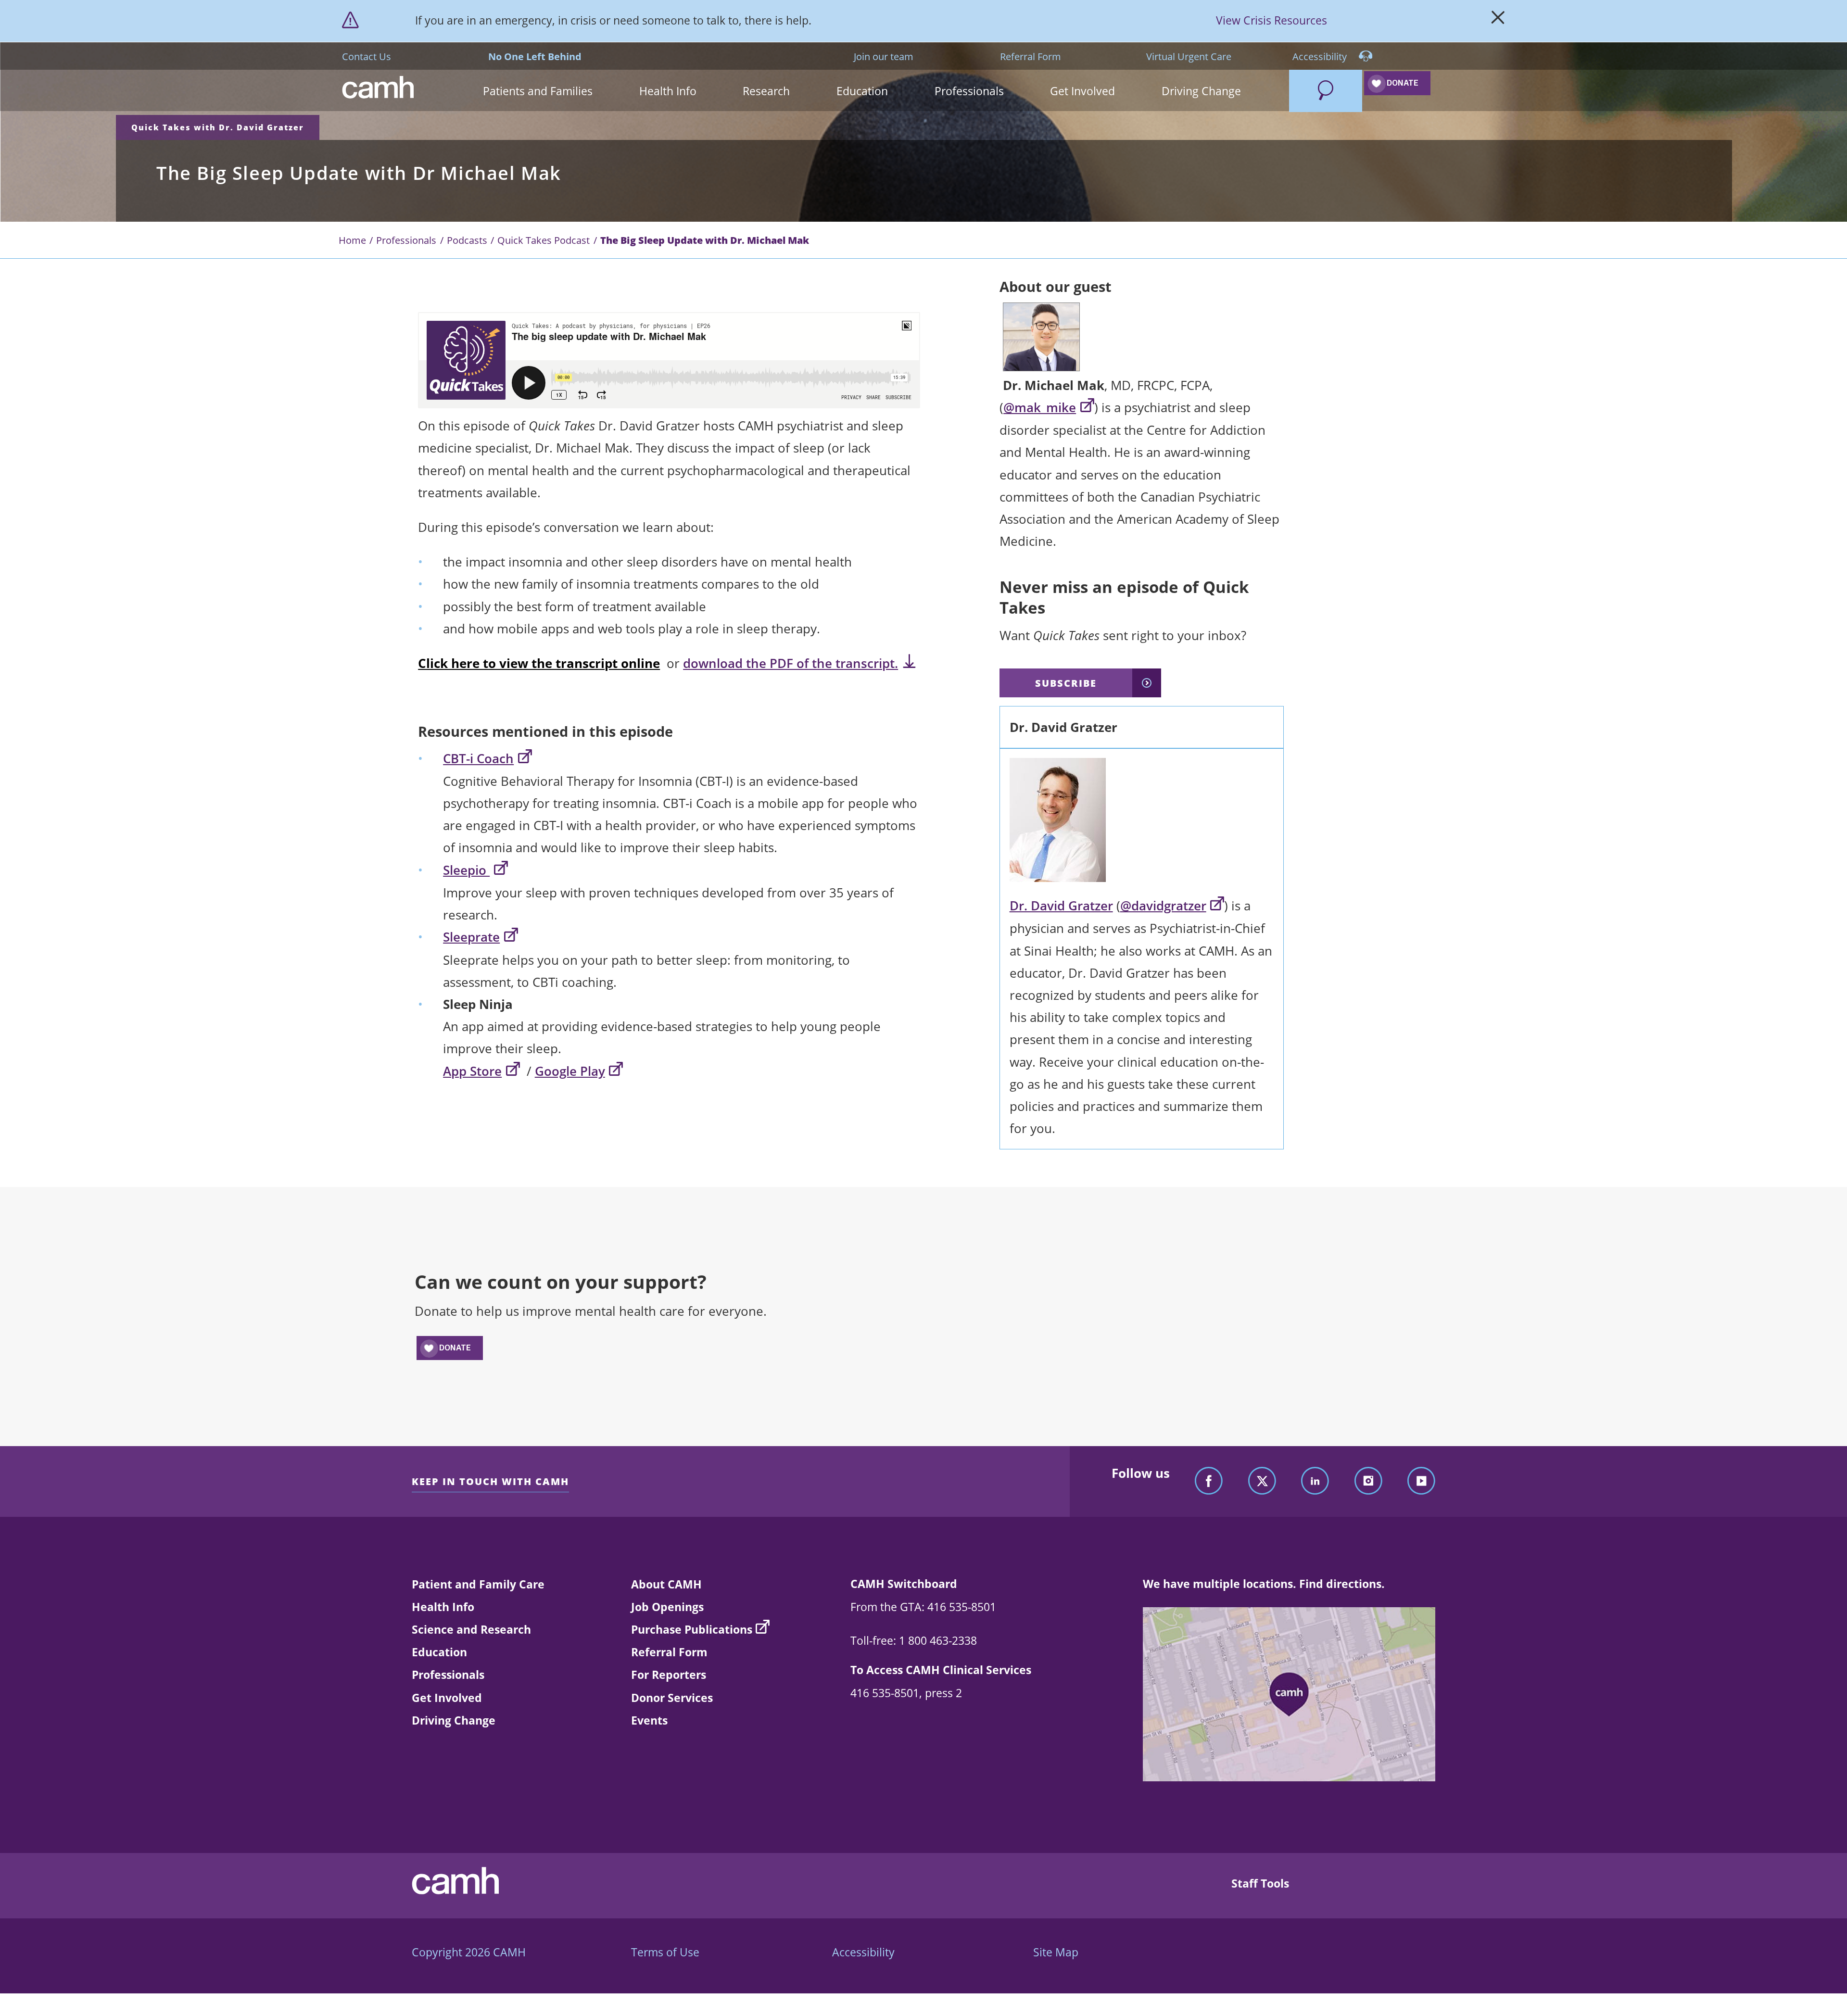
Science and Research (471, 1629)
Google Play (570, 1071)
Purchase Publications (692, 1629)
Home (352, 240)
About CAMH (666, 1584)
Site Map (1056, 1952)
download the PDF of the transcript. (791, 663)
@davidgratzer (1163, 906)
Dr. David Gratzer (1061, 906)
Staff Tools (1260, 1883)
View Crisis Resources (1271, 20)
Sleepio (466, 870)
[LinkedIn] (1315, 1481)
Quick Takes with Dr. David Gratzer (218, 127)
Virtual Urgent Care (1189, 56)
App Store (472, 1071)
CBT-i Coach (478, 759)
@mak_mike (1040, 408)
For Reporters (669, 1675)
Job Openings (667, 1607)
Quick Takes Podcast (544, 240)
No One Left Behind (535, 56)
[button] (538, 91)
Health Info (443, 1607)
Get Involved (447, 1698)
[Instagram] (1368, 1481)
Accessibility (1321, 56)
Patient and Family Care (478, 1584)
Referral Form (1031, 56)
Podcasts (467, 240)
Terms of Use (665, 1952)
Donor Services (672, 1698)
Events (649, 1720)
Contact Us (367, 56)
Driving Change (454, 1720)
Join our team (884, 56)
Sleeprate (471, 937)
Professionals (406, 240)
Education (439, 1652)
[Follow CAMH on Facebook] (1209, 1481)
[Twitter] (1262, 1481)
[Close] (1498, 21)
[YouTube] (1421, 1481)
